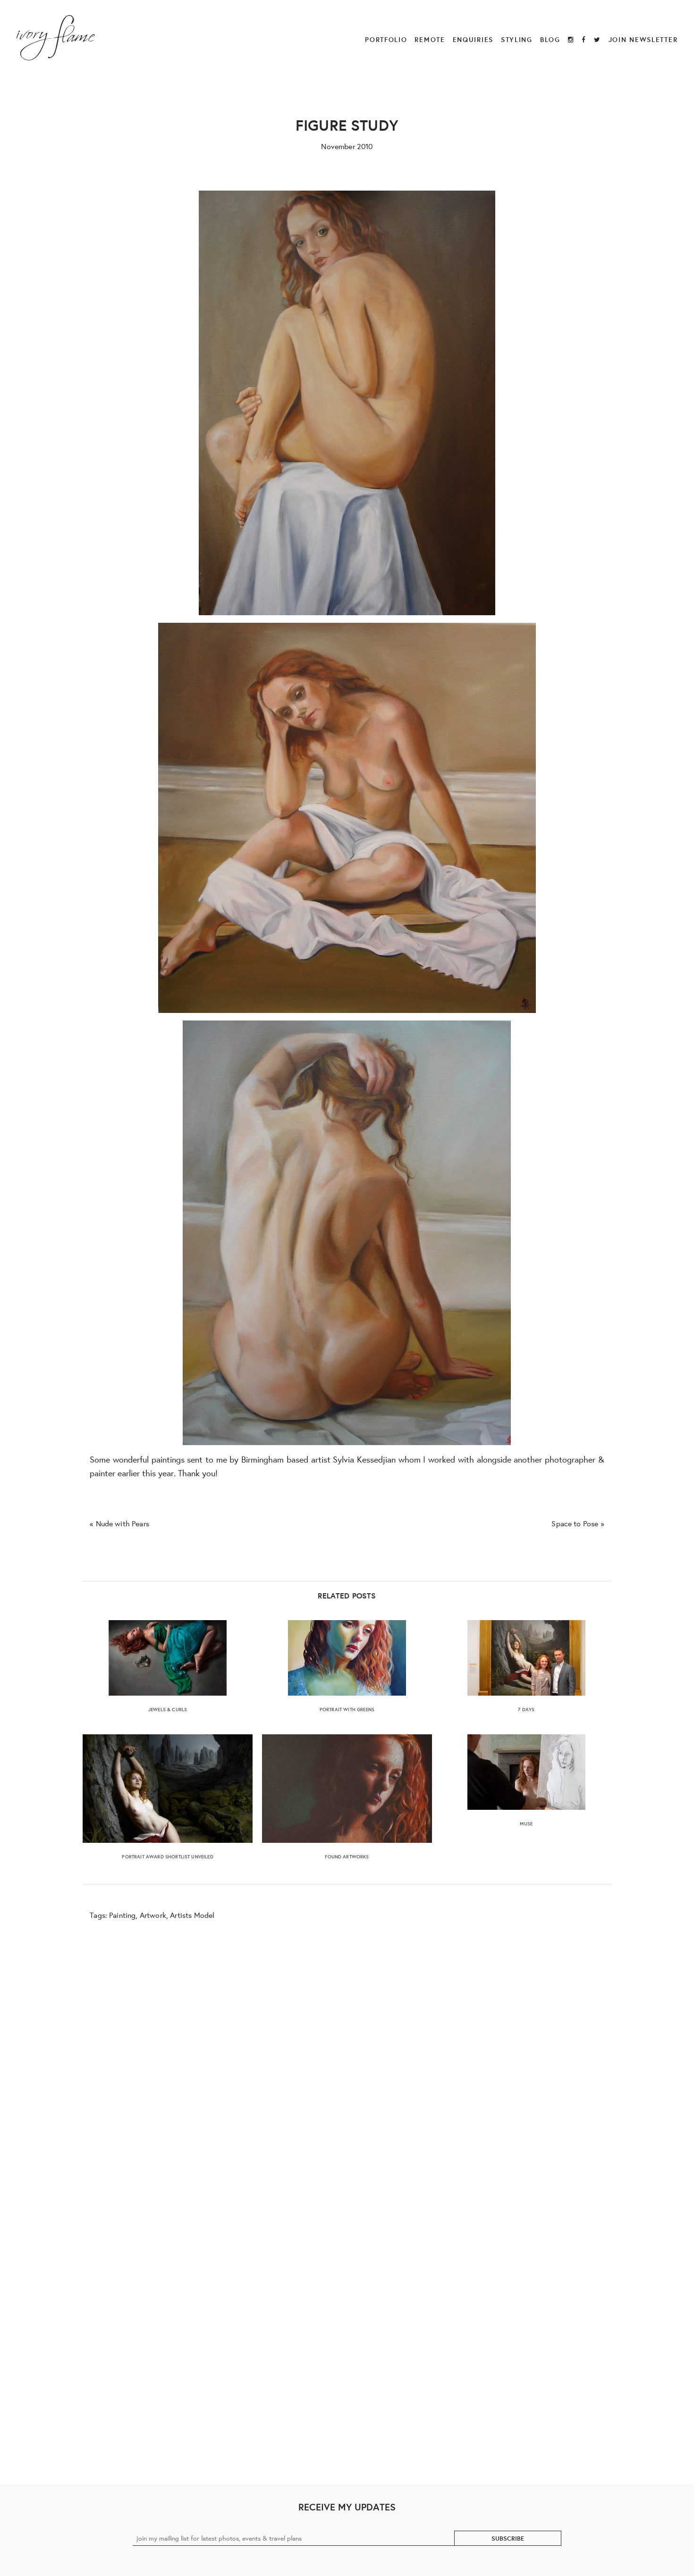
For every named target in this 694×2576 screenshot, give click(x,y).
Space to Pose (575, 1523)
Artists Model (192, 1915)
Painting (122, 1915)
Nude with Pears (123, 1523)
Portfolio (386, 39)
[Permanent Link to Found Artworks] (347, 1789)
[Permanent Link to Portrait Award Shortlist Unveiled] (168, 1789)
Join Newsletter (643, 39)
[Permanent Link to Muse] (526, 1772)
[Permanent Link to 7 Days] (526, 1658)
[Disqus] (347, 2068)
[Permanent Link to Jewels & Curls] (168, 1658)
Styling (517, 39)
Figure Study (347, 125)
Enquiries (473, 39)
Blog (550, 39)
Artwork (153, 1915)
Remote (430, 39)
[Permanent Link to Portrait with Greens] (347, 1658)
